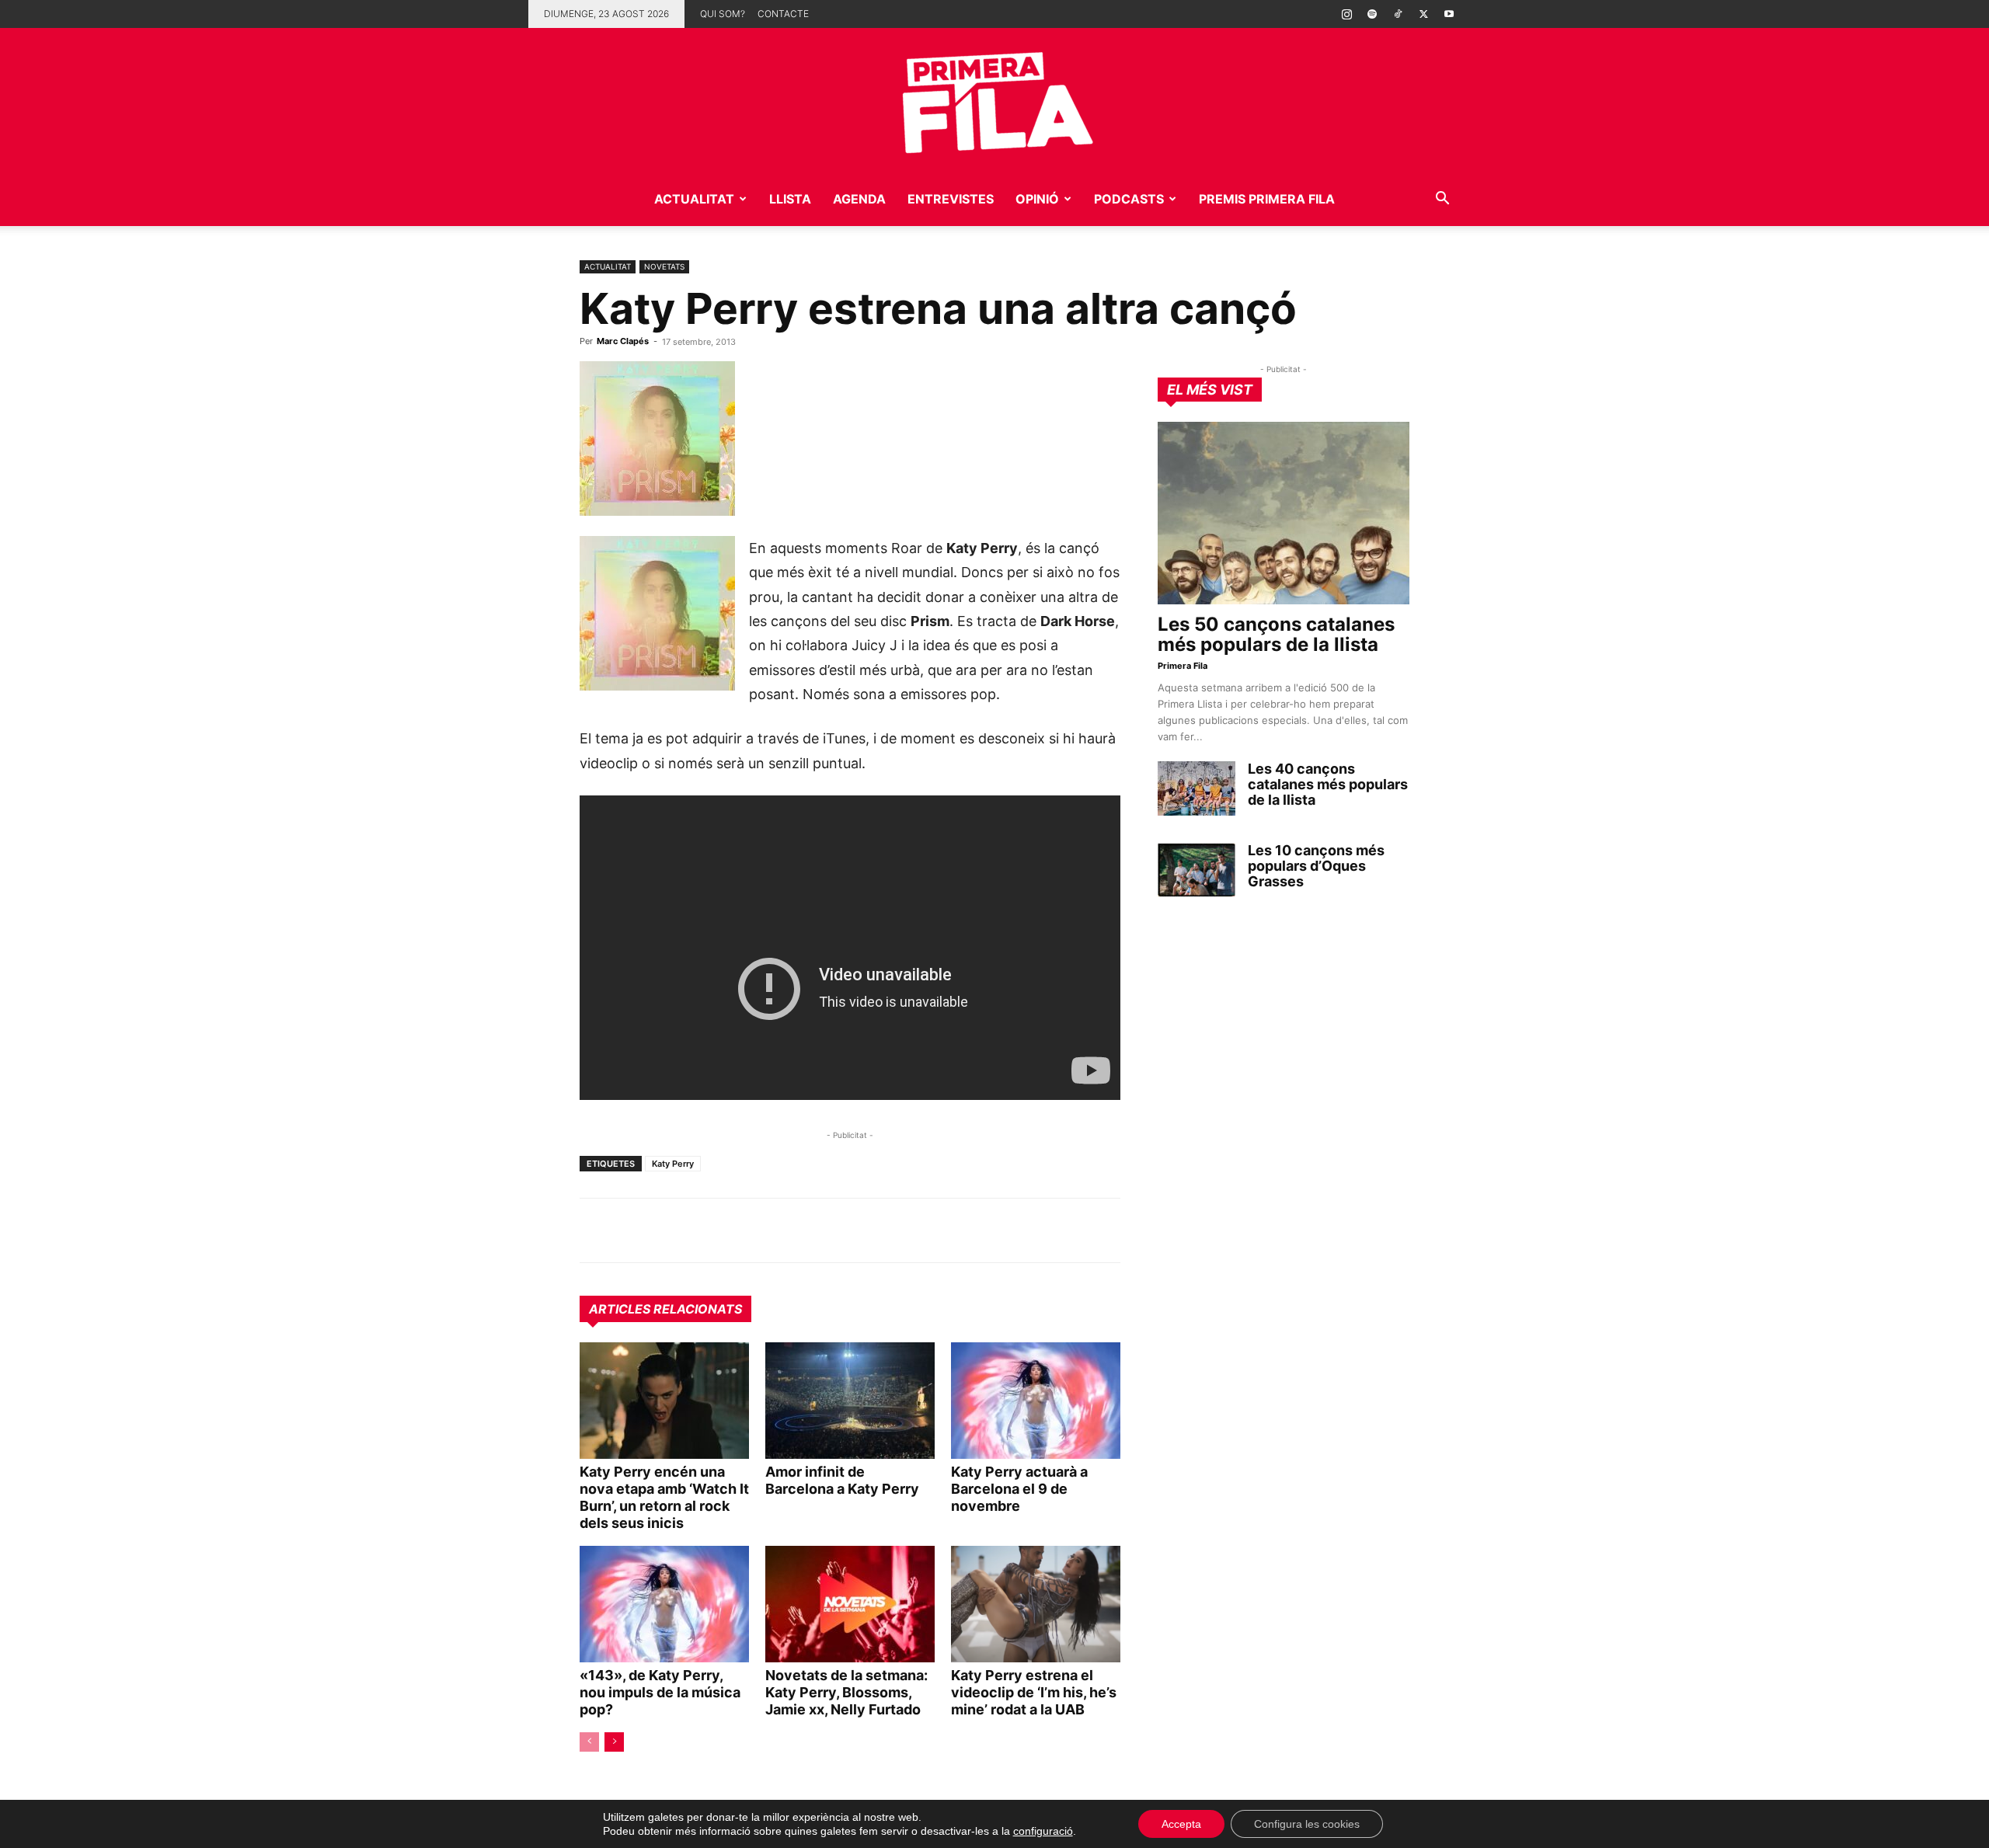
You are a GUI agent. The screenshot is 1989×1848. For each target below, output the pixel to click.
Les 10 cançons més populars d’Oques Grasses (1316, 866)
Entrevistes (951, 199)
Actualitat (694, 199)
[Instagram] (1346, 14)
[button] (1442, 200)
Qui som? (723, 14)
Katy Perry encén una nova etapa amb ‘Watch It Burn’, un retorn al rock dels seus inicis (664, 1497)
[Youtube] (1449, 14)
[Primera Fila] (994, 100)
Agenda (859, 199)
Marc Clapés (623, 341)
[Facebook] (702, 1230)
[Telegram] (631, 1230)
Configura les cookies (1307, 1824)
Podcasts (1129, 199)
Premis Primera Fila (1267, 199)
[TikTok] (1398, 14)
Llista (790, 199)
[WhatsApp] (595, 1230)
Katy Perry (673, 1164)
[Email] (738, 1230)
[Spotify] (1372, 14)
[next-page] (614, 1742)
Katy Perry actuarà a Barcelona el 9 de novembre (1019, 1489)
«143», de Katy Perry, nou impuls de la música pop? (660, 1692)
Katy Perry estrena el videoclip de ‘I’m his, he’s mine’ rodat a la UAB (1034, 1692)
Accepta (1181, 1824)
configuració (1043, 1831)
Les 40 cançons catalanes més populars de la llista (1328, 784)
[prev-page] (589, 1742)
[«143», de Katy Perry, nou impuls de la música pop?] (664, 1604)
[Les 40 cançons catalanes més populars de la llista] (1197, 788)
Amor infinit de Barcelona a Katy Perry (842, 1480)
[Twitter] (1423, 14)
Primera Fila (1183, 666)
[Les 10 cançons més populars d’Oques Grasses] (1197, 870)
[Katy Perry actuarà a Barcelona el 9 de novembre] (1036, 1401)
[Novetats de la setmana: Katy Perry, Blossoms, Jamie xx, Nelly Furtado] (850, 1604)
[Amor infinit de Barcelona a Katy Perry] (850, 1401)
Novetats (664, 266)
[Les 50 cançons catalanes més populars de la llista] (1284, 513)
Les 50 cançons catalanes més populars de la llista (1276, 634)
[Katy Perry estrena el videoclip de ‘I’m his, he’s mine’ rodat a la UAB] (1036, 1604)
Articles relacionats (665, 1309)
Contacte (783, 14)
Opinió (1037, 199)
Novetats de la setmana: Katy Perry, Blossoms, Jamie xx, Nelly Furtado (846, 1692)
